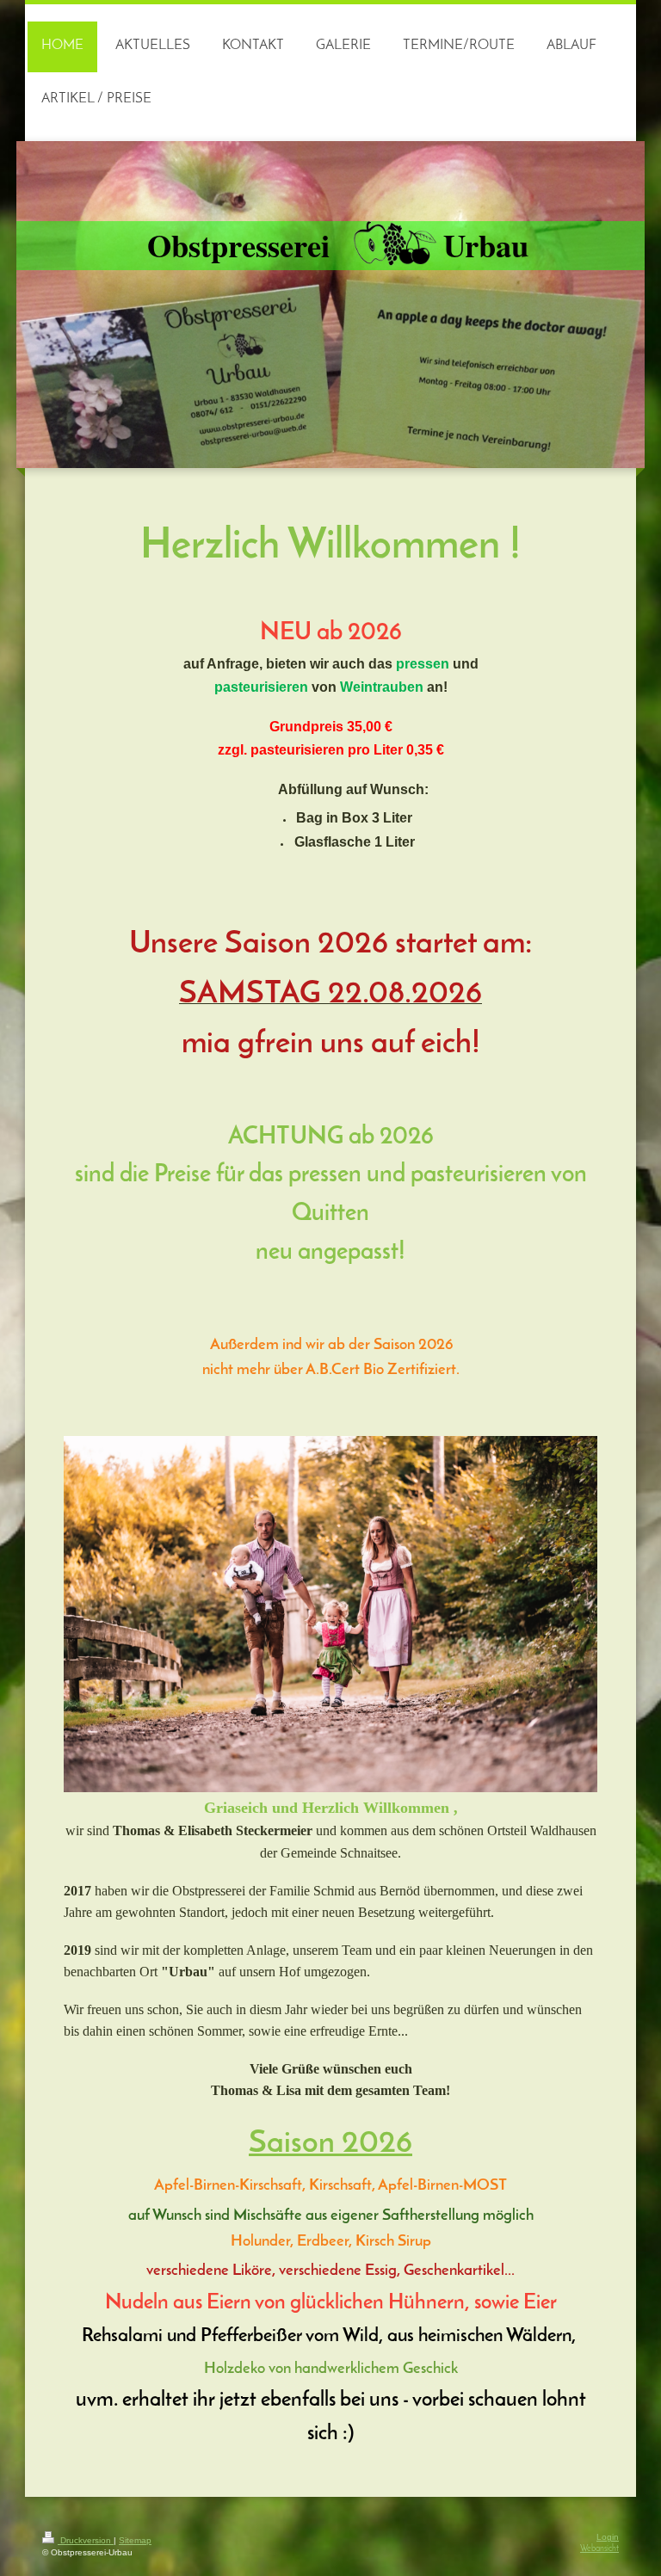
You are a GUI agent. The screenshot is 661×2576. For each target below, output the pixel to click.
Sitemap (135, 2540)
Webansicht (599, 2549)
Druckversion (86, 2540)
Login (608, 2537)
